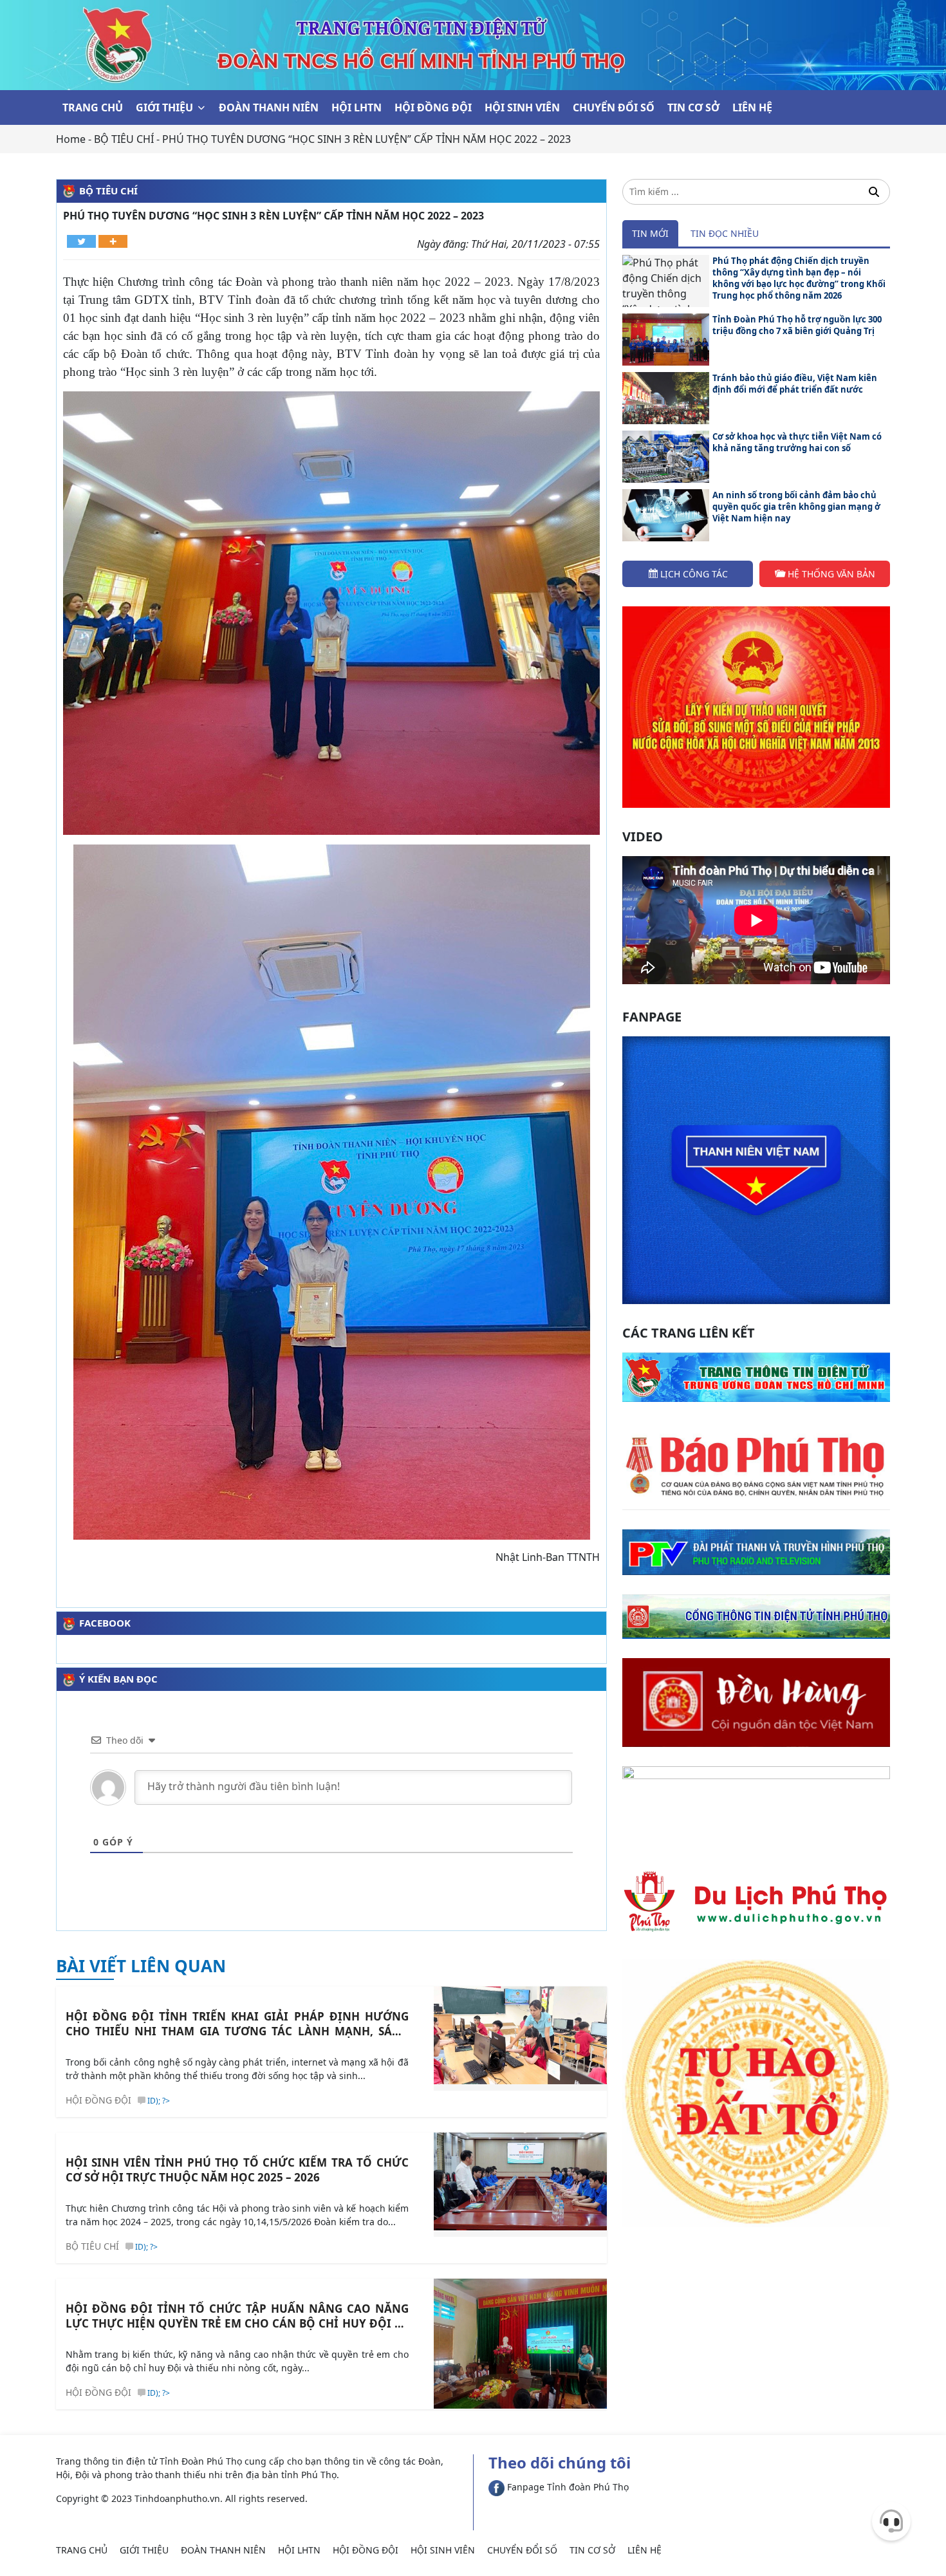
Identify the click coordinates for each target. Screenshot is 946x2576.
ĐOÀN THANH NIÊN (269, 107)
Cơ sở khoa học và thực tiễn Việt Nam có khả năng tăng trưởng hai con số (797, 442)
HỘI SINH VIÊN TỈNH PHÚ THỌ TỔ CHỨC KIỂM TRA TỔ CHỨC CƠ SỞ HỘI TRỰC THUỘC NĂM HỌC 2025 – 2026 (237, 2170)
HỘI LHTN (357, 107)
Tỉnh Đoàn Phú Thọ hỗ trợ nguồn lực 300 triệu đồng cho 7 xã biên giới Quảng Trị (797, 325)
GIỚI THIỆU (164, 107)
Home (71, 139)
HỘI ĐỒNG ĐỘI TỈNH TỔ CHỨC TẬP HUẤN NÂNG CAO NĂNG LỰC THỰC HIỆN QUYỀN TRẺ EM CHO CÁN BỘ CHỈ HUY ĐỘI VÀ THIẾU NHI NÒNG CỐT (237, 2316)
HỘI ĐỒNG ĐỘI (433, 107)
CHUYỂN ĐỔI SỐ (614, 107)
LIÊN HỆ (752, 107)
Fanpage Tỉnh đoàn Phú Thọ (567, 2487)
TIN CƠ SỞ (693, 107)
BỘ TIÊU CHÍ (124, 139)
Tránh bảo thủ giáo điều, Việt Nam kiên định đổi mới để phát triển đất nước (795, 384)
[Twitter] (81, 241)
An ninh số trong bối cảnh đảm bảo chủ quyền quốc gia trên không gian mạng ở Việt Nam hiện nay (796, 507)
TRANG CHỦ (93, 107)
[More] (113, 241)
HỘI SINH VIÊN (522, 107)
